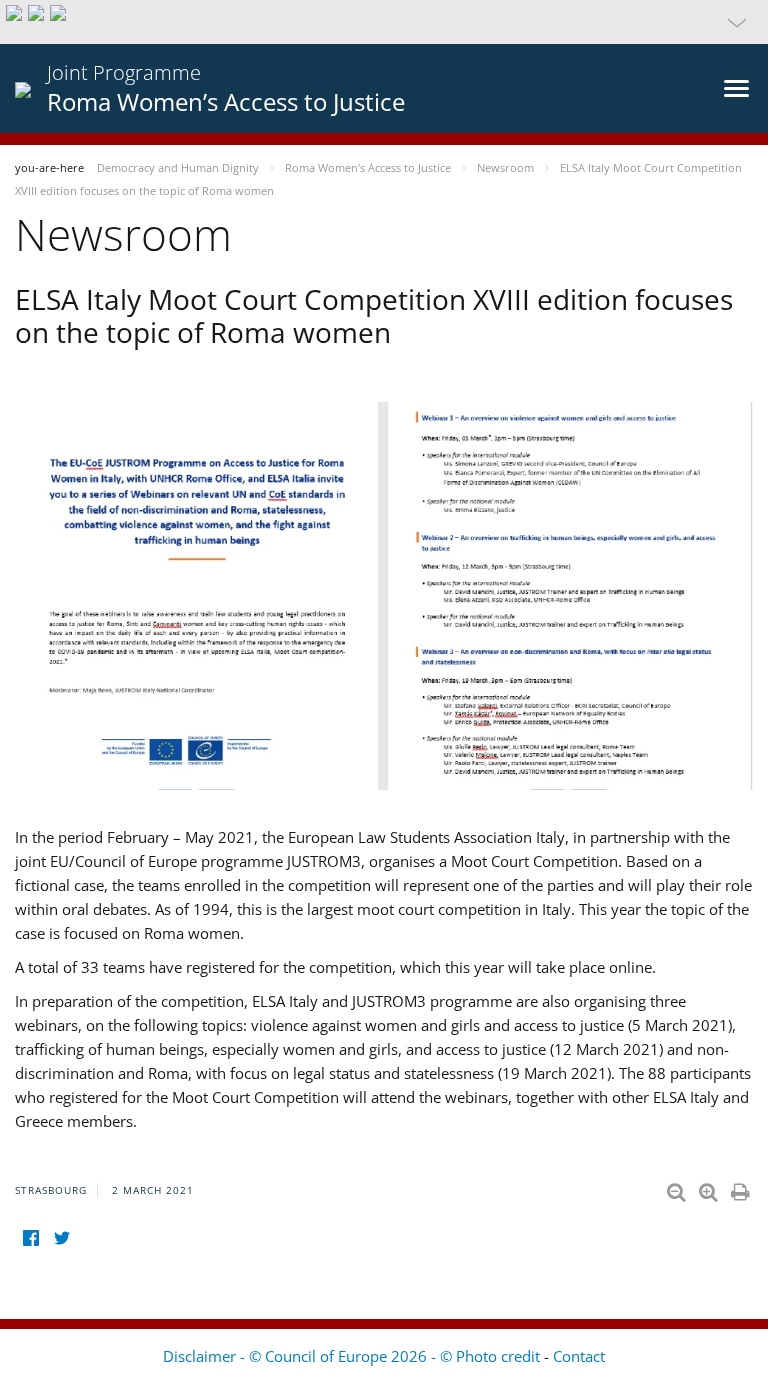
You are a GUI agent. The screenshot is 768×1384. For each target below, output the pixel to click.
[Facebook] (30, 1238)
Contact (579, 1356)
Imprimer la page (742, 1188)
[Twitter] (61, 1238)
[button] (384, 22)
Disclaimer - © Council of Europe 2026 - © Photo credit (353, 1356)
